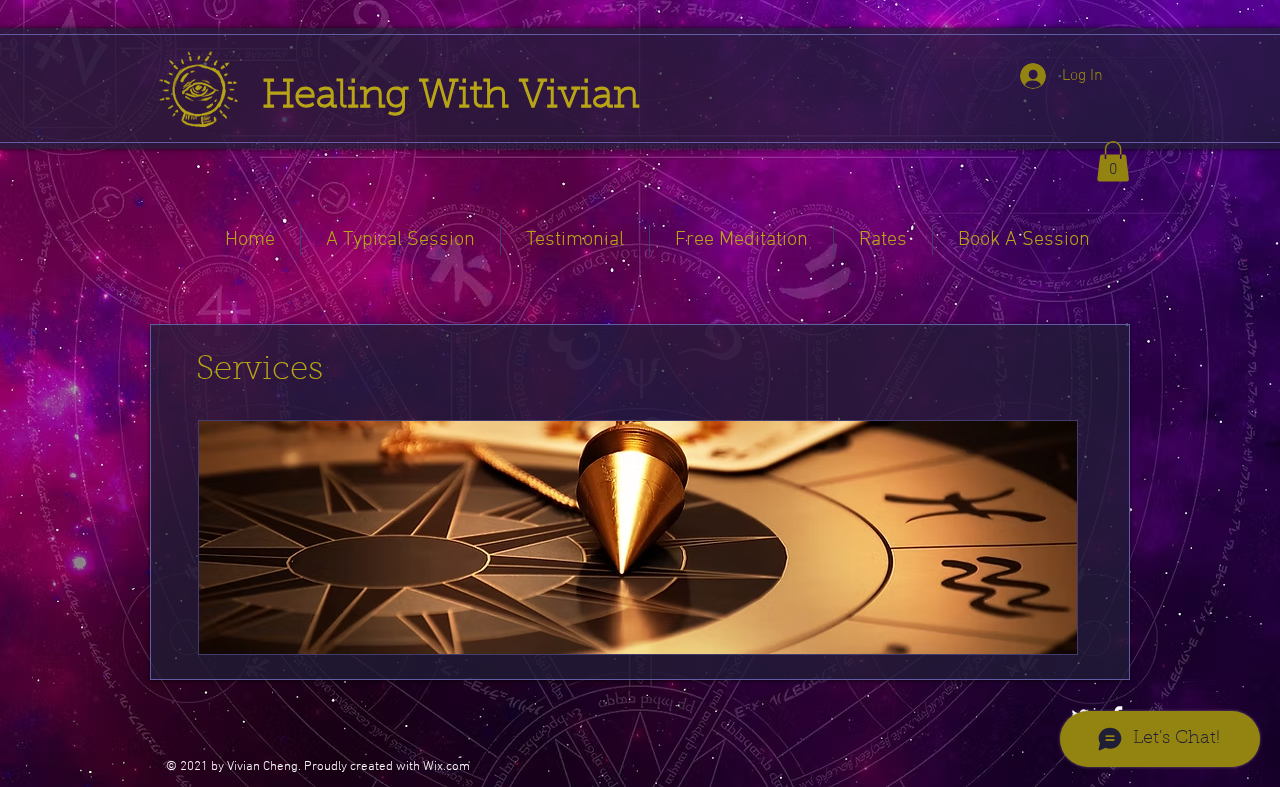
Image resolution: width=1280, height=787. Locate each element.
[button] (1113, 161)
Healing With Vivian (456, 97)
